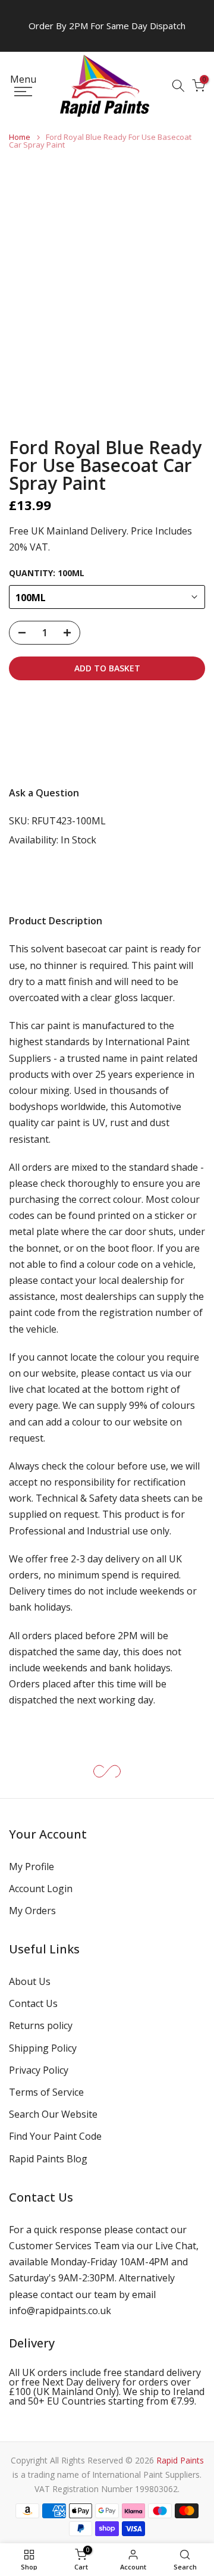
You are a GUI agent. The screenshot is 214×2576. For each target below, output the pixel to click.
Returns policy (41, 2025)
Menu (23, 80)
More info (41, 753)
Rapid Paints (180, 2460)
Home (20, 137)
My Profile (32, 1867)
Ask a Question (44, 793)
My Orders (32, 1911)
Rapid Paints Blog (48, 2159)
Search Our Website (53, 2114)
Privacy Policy (39, 2070)
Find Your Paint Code (55, 2136)
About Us (30, 1981)
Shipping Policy (43, 2048)
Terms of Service (46, 2092)
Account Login (41, 1889)
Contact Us (33, 2003)
